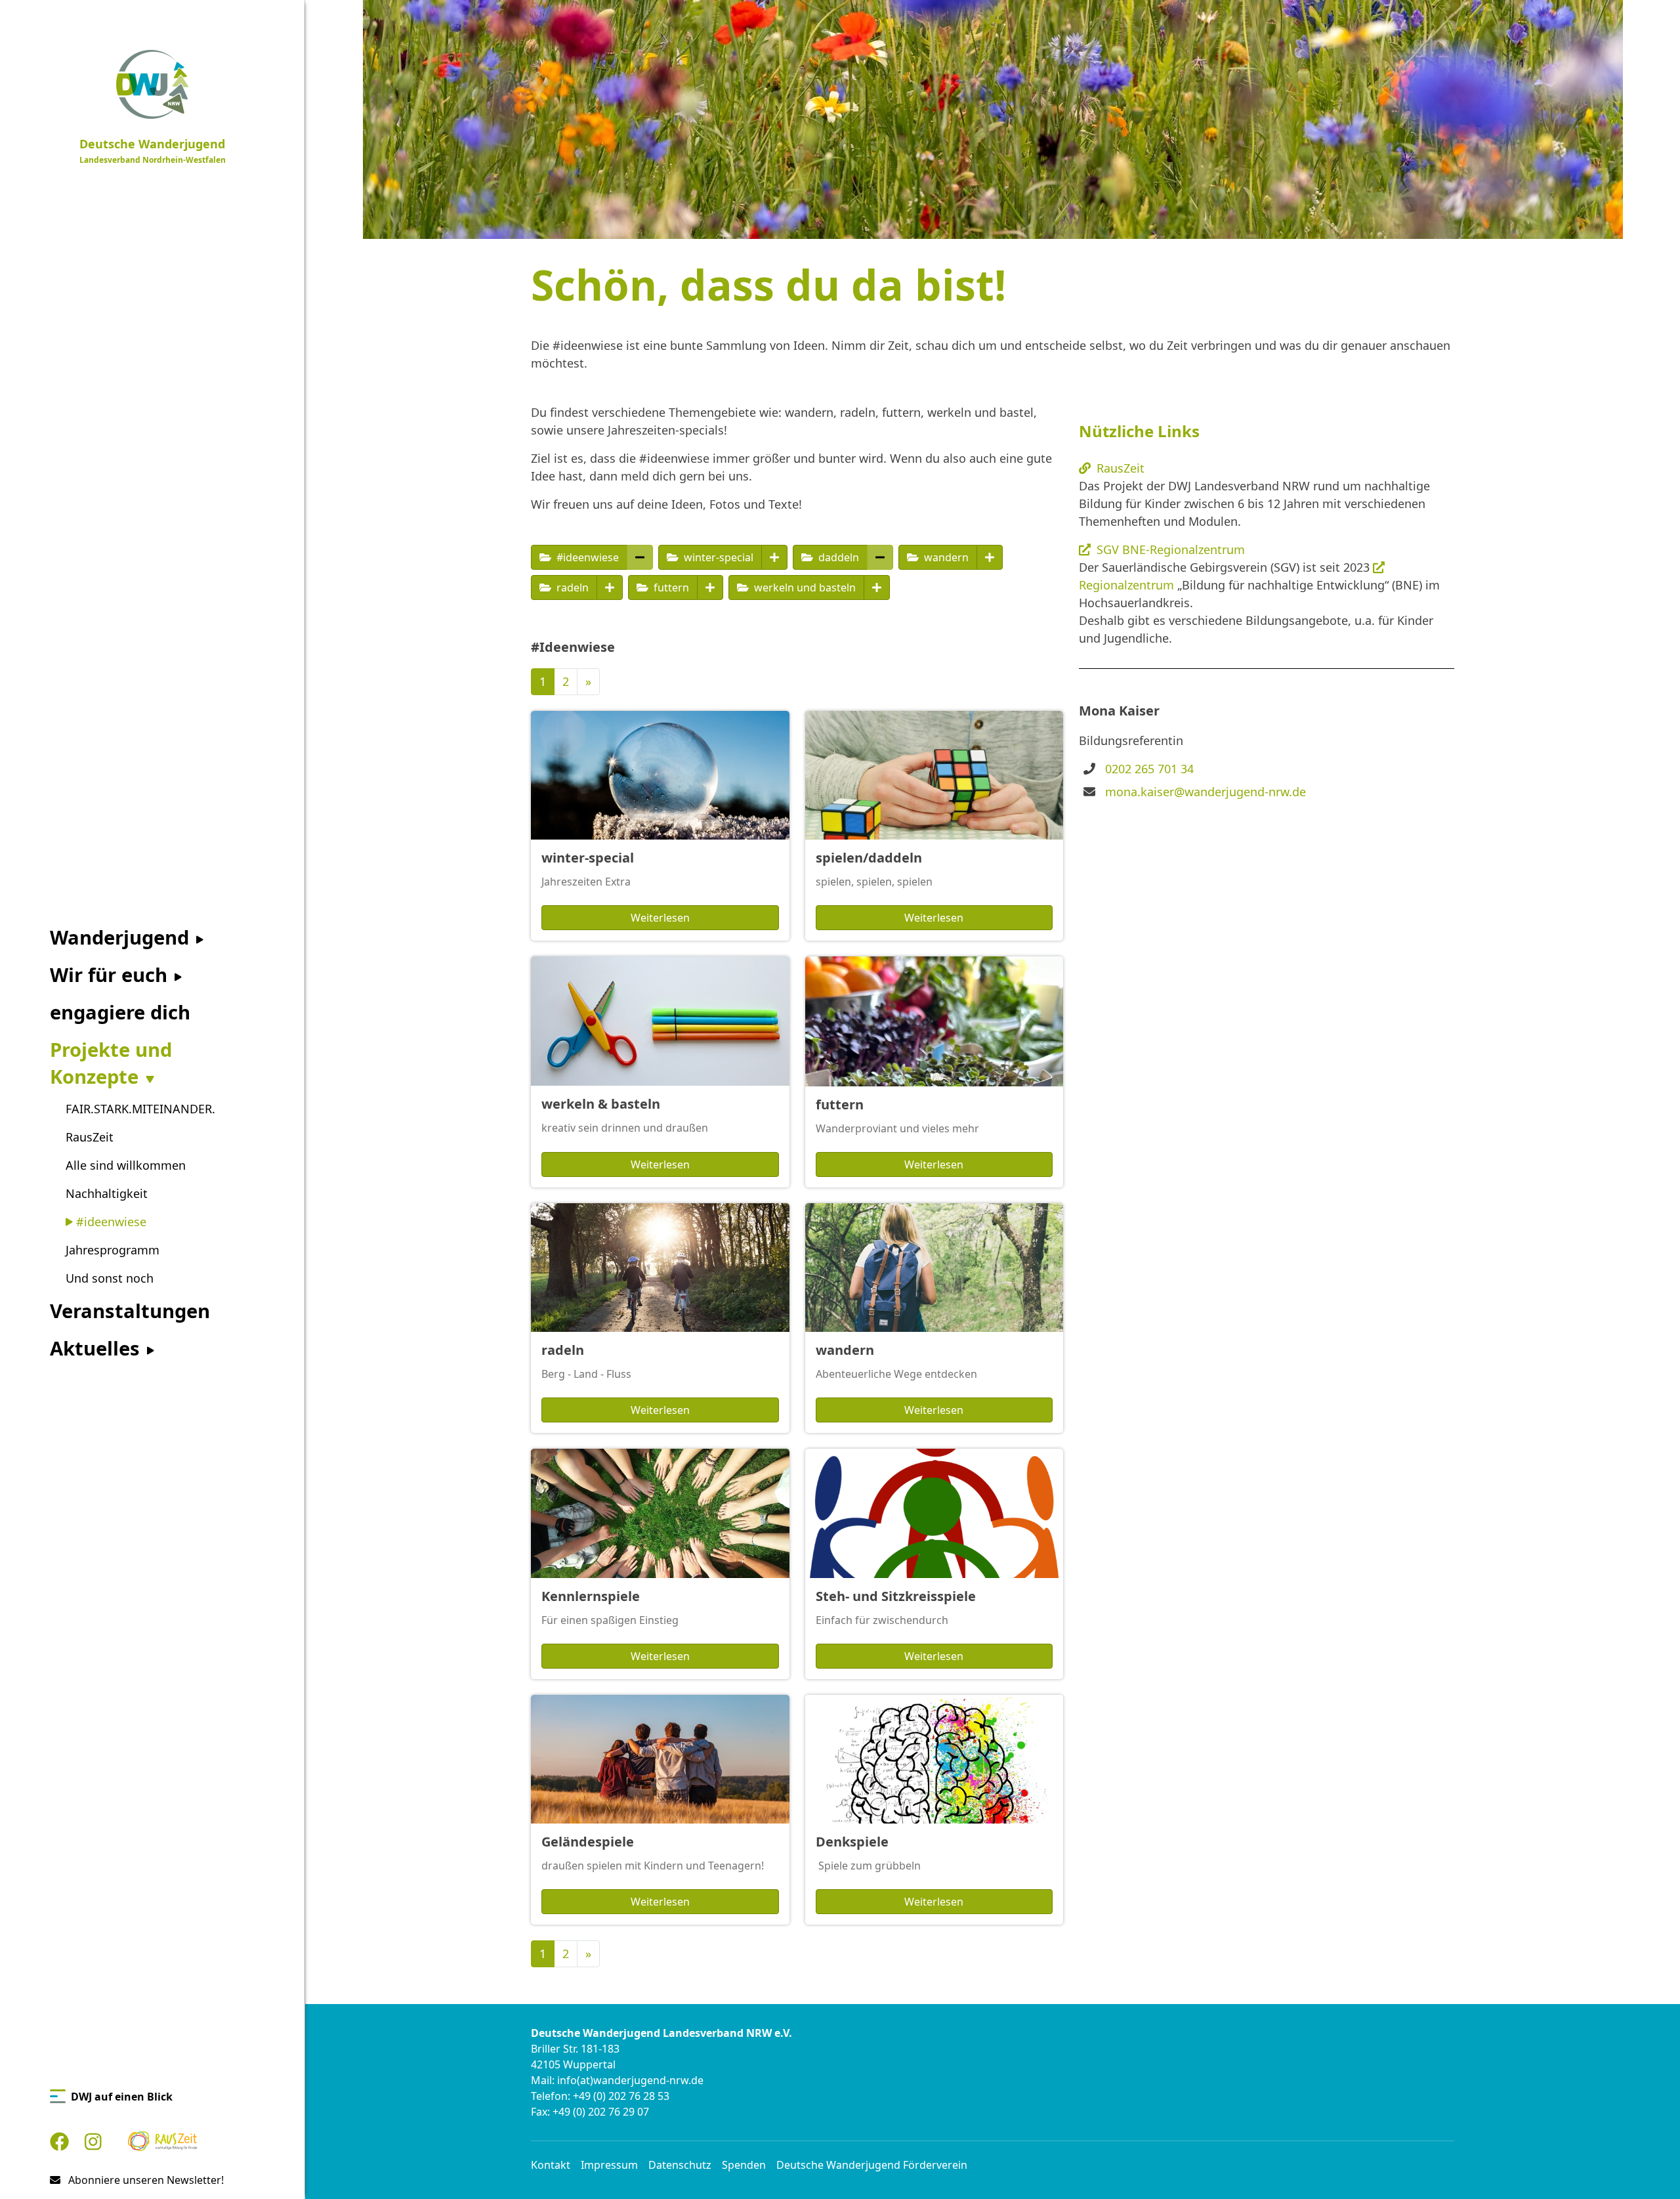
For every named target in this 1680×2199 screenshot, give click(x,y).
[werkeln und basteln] (877, 587)
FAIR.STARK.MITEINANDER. (140, 1109)
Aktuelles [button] (97, 1348)
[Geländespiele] (660, 1760)
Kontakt (551, 2165)
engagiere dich (120, 1012)
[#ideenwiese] (640, 557)
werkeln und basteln (804, 587)
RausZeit (90, 1137)
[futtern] (710, 587)
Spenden (744, 2165)
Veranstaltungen (130, 1311)
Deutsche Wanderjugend (153, 151)
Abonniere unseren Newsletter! (145, 2180)
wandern (945, 557)
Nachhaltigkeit (107, 1193)
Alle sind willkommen (126, 1165)
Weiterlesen (660, 918)
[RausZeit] (163, 2142)
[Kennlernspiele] (660, 1513)
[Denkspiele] (934, 1760)
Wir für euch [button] (111, 975)
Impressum (609, 2165)
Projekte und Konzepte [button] (111, 1063)
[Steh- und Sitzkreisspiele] (934, 1513)
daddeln (837, 557)
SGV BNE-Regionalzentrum (1171, 549)
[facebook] (59, 2142)
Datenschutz (680, 2165)
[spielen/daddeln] (934, 776)
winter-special (717, 557)
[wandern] (990, 557)
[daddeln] (880, 557)
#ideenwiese (110, 1222)
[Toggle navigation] (297, 13)
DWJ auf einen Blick (122, 2097)
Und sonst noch (110, 1278)
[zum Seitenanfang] (1648, 2167)
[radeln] (610, 587)
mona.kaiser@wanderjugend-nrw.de (1206, 792)
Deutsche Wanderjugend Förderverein (872, 2165)
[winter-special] (774, 557)
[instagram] (93, 2142)
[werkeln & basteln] (660, 1021)
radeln (571, 587)
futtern (670, 587)
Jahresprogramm (113, 1250)
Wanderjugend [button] (122, 937)
